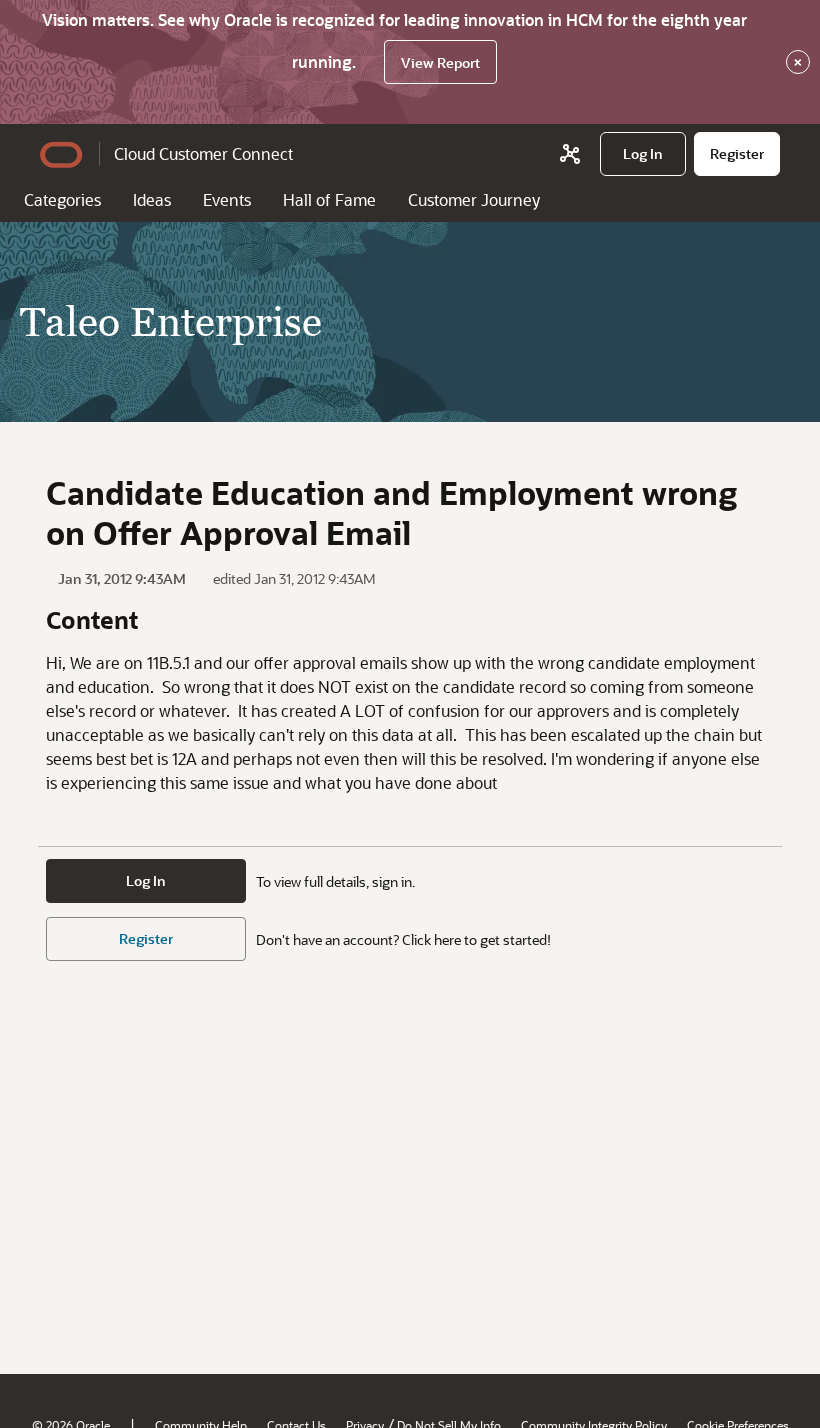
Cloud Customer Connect (203, 153)
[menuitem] (643, 154)
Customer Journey (474, 199)
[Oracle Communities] (570, 154)
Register (146, 938)
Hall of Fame (329, 199)
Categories (62, 199)
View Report (440, 62)
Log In (146, 880)
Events (227, 199)
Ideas (152, 199)
